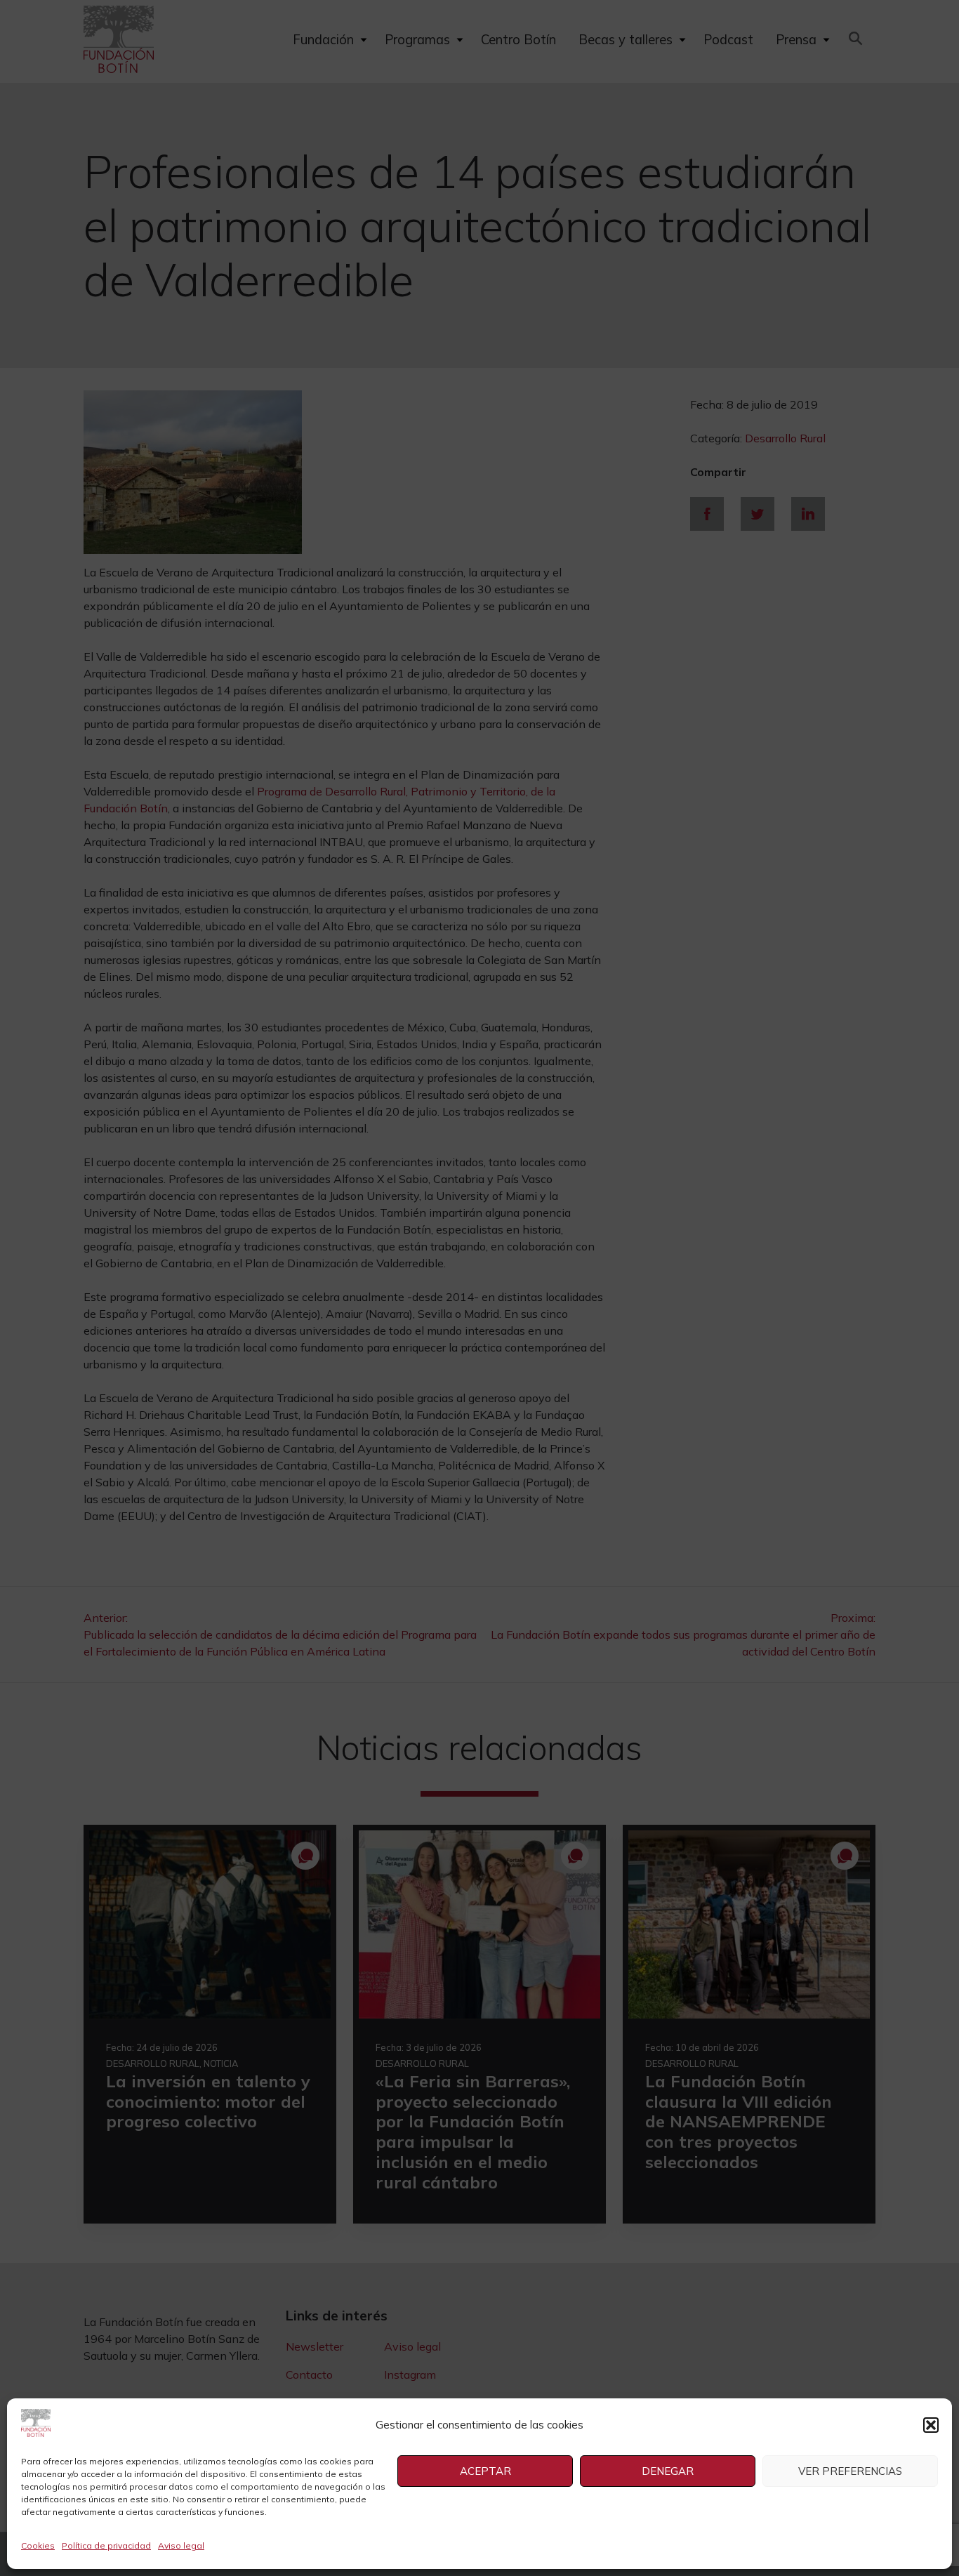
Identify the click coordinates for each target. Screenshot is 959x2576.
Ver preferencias (850, 2471)
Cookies (38, 2545)
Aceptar (485, 2471)
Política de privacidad (106, 2545)
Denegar (668, 2471)
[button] (931, 2425)
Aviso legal (181, 2545)
